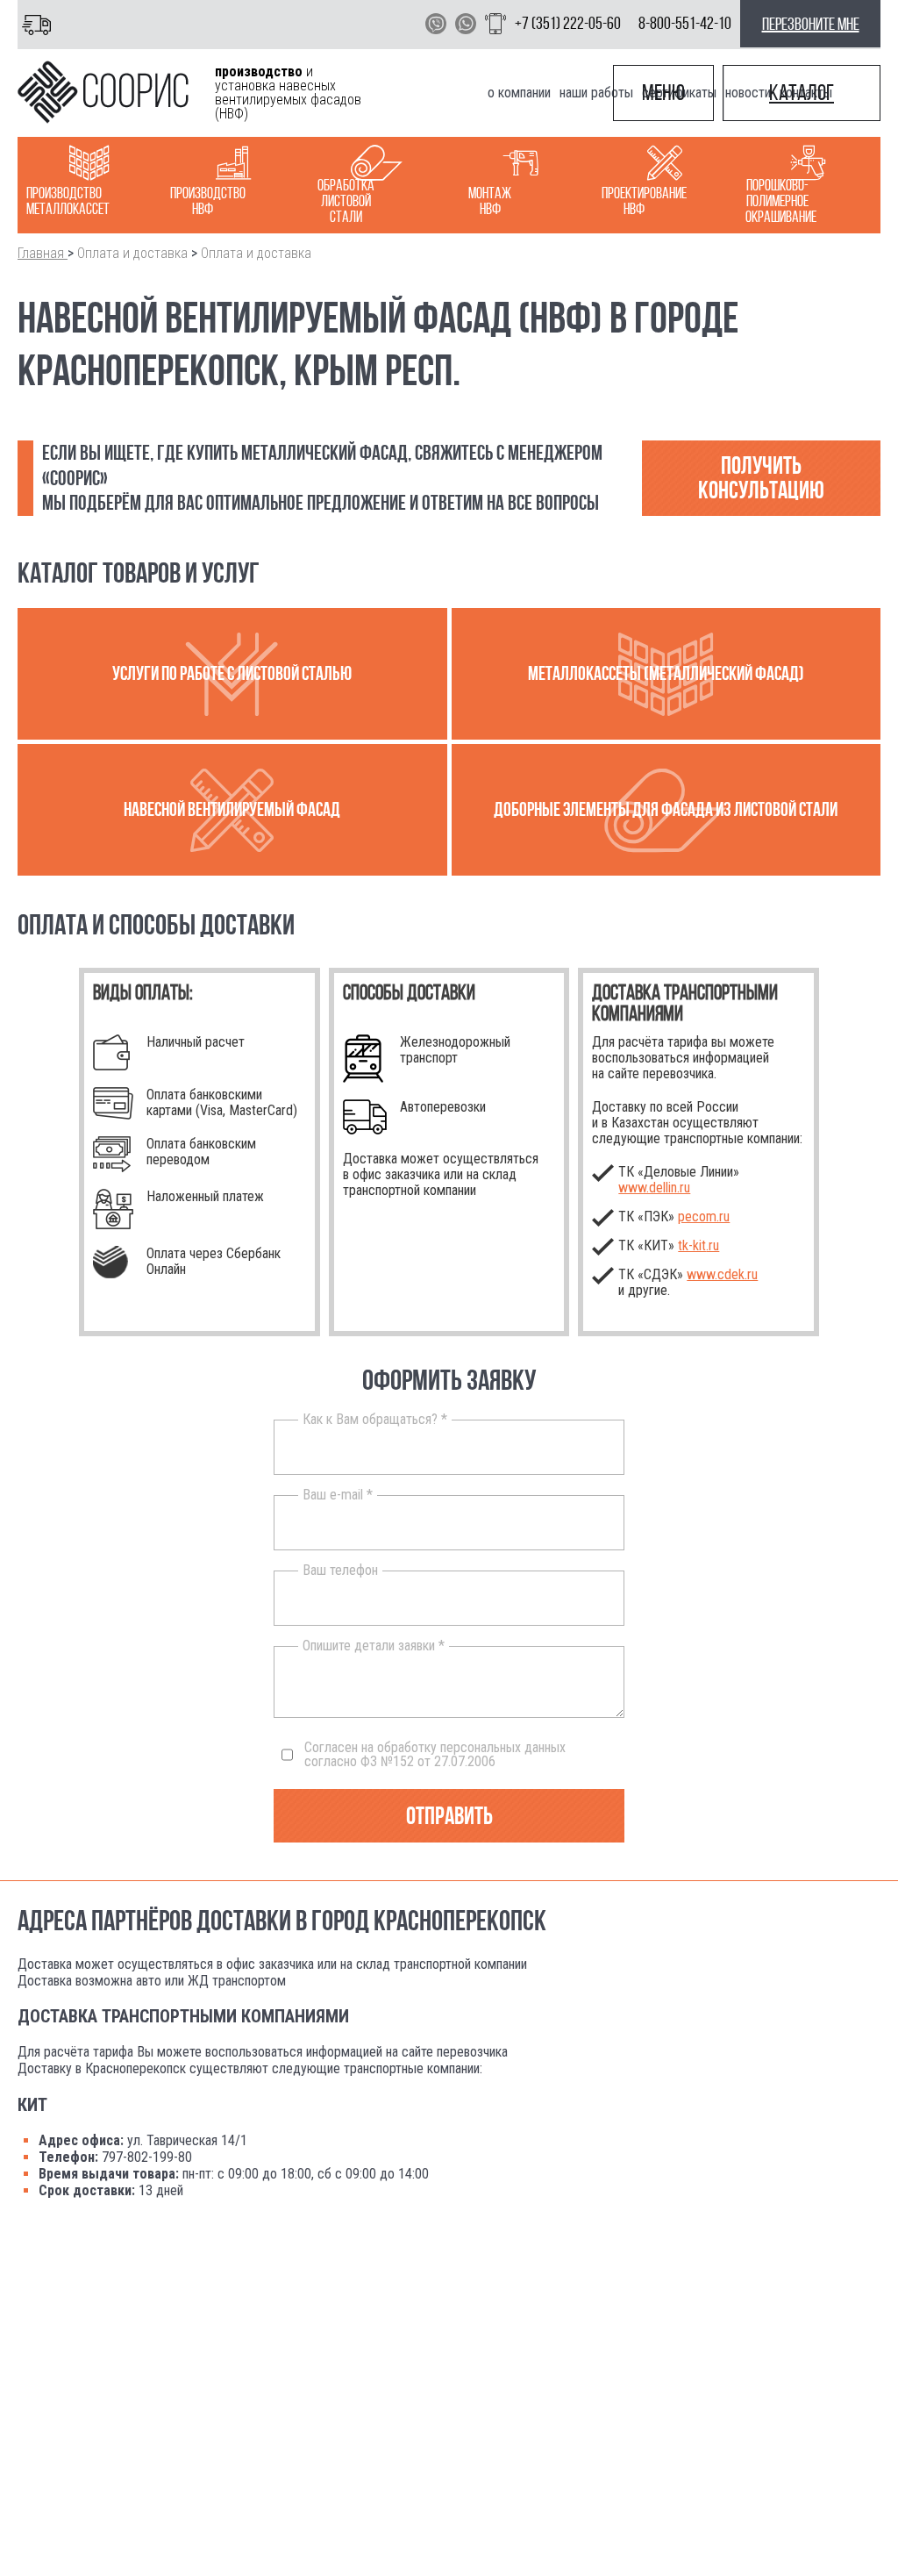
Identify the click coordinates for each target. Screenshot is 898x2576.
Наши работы (596, 93)
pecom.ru (704, 1216)
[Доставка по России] (40, 24)
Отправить (449, 1816)
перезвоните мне (811, 24)
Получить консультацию (761, 478)
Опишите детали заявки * (374, 1646)
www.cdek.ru (722, 1274)
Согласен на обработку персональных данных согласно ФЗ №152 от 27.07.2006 (435, 1755)
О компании (519, 93)
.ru (698, 1245)
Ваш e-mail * (338, 1495)
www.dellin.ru (654, 1188)
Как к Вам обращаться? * (375, 1420)
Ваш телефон (340, 1571)
